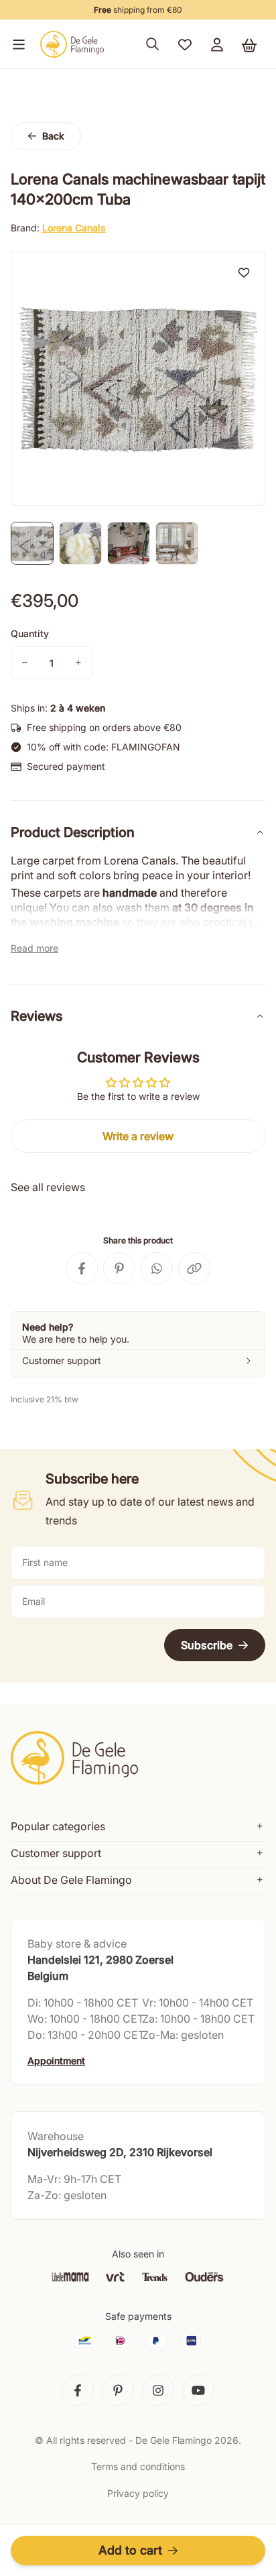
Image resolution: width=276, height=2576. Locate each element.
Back (53, 136)
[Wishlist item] (244, 272)
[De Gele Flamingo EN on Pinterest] (118, 2390)
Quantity (30, 633)
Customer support (56, 1853)
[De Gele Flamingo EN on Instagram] (158, 2390)
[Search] (153, 44)
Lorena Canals (74, 228)
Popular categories (58, 1826)
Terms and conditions (138, 2466)
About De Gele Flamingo (71, 1880)
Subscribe (207, 1645)
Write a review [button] (138, 1136)
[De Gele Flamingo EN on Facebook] (78, 2390)
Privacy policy (138, 2493)
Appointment (56, 2061)
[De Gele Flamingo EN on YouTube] (198, 2390)
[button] (16, 44)
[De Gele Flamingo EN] (72, 44)
